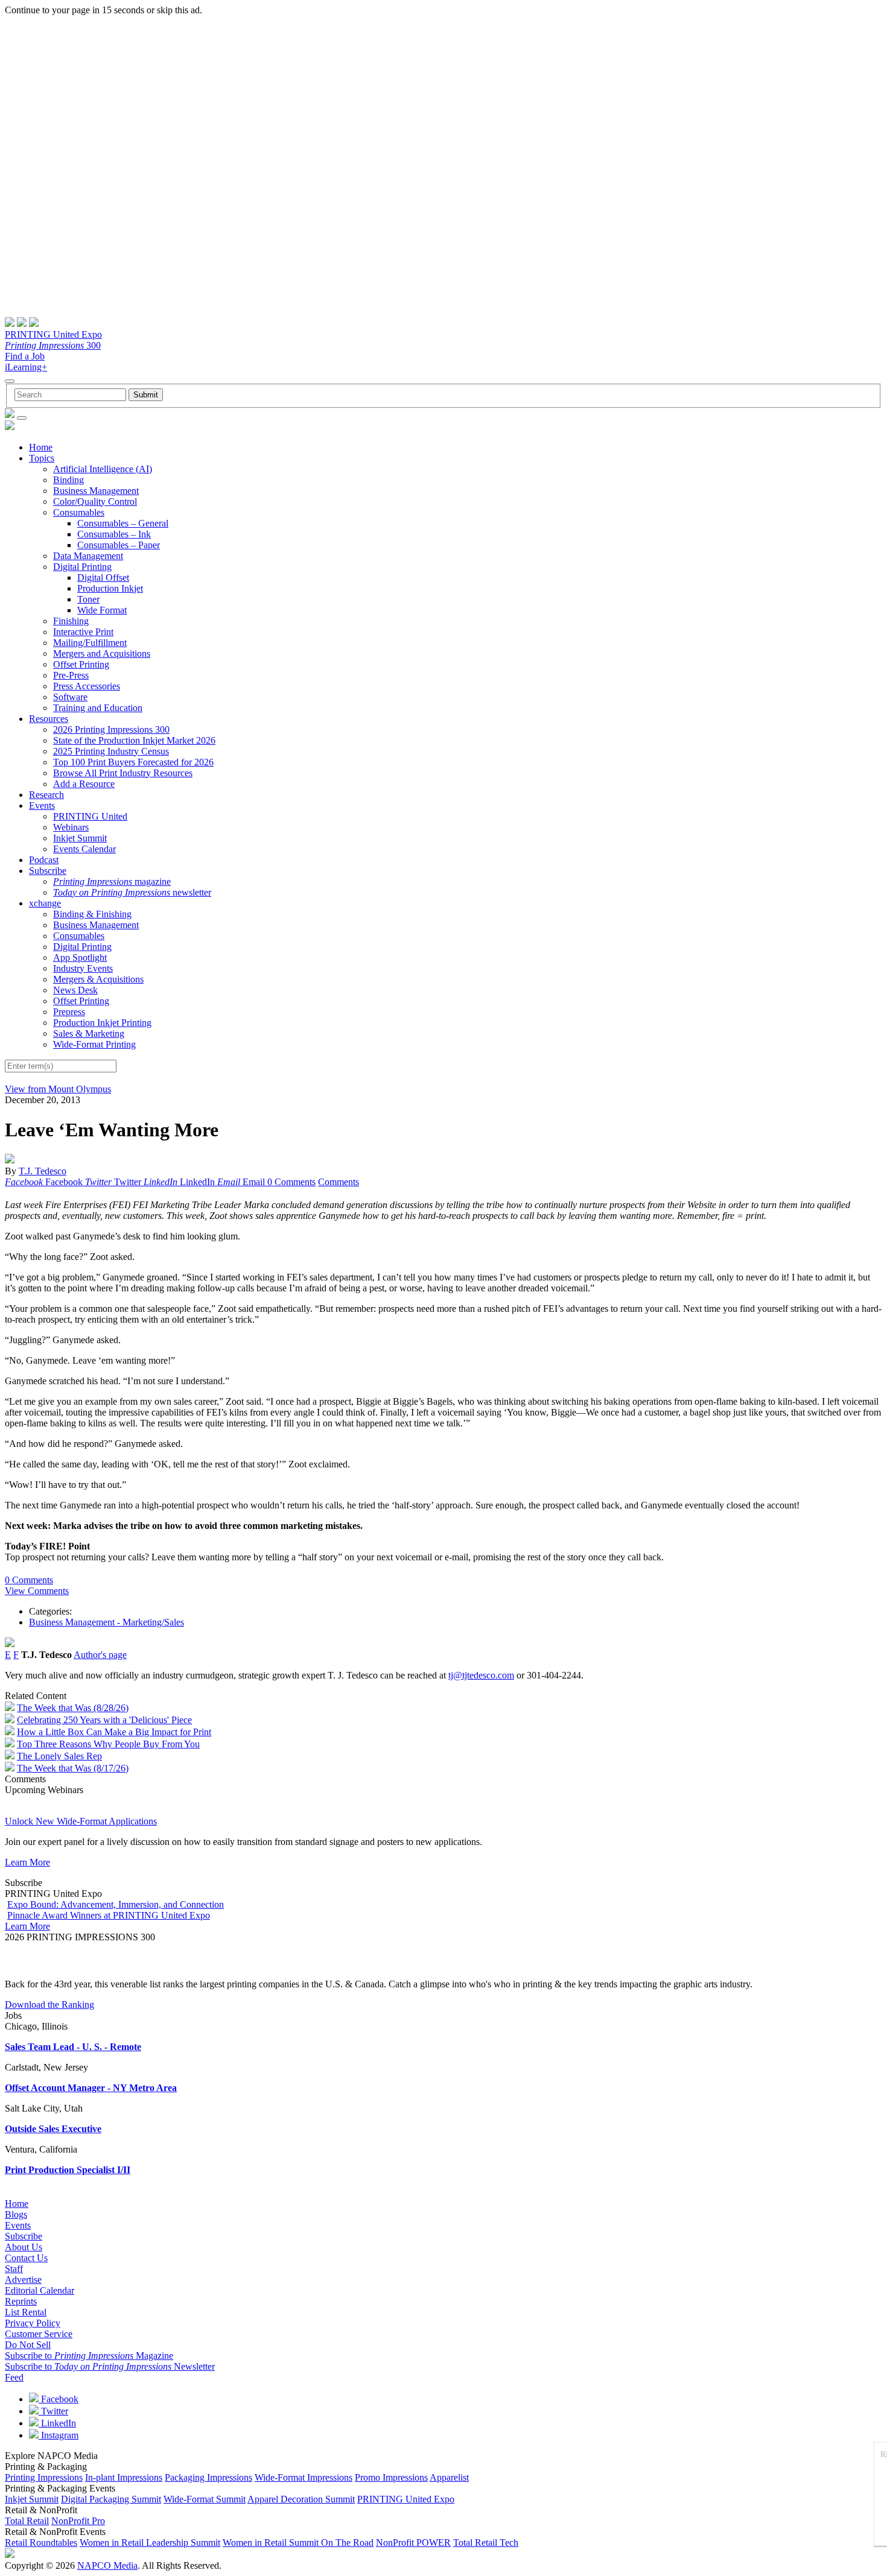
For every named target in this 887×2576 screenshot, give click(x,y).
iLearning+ (26, 367)
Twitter (53, 2411)
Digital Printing (82, 567)
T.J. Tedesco (43, 1171)
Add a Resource (84, 784)
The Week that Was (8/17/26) (73, 1768)
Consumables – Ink (114, 534)
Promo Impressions (391, 2477)
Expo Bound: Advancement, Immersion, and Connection (116, 1904)
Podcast (44, 860)
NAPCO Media (107, 2565)
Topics (42, 458)
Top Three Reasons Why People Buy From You (108, 1744)
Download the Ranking (49, 2005)
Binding (68, 480)
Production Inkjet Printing (102, 1023)
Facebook (59, 2399)
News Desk (75, 990)
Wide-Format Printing (94, 1044)
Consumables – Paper (119, 545)
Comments (339, 1182)
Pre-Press (71, 675)
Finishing (71, 621)
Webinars (71, 827)
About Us (24, 2247)
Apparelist (449, 2477)
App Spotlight (80, 957)
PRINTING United (90, 816)
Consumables (79, 512)
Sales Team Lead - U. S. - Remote (73, 2047)
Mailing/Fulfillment (90, 643)
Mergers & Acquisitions (98, 979)
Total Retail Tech (486, 2543)
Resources (49, 719)
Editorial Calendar (40, 2290)
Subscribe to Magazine (89, 2356)
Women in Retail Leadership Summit (150, 2543)
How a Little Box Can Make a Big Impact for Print (114, 1732)
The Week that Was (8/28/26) (73, 1708)
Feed (14, 2377)
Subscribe (48, 871)
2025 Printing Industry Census (111, 751)
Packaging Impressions (208, 2477)
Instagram (59, 2435)
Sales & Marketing (89, 1033)
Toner (88, 599)
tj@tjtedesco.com (481, 1675)
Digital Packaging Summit (111, 2499)
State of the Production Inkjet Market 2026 (134, 740)
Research (46, 795)
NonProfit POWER (413, 2543)
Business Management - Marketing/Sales (107, 1622)
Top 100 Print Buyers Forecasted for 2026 (133, 762)
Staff (14, 2269)
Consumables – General (123, 523)
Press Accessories (87, 686)
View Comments (37, 1591)
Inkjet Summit (80, 838)
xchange (45, 903)
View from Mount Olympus (58, 1089)
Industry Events (83, 968)
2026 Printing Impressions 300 (111, 729)
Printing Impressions (44, 2477)
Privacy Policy (33, 2323)
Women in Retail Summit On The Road (298, 2543)
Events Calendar (84, 849)
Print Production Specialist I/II (68, 2170)
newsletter (132, 892)
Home (41, 447)
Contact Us (26, 2258)
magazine (112, 881)
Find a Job (25, 356)
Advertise (23, 2280)
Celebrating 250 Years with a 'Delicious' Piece (104, 1720)
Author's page (100, 1655)
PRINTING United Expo (53, 334)
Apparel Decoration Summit (301, 2499)
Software (70, 697)
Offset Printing (81, 664)
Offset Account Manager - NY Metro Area (91, 2088)
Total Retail (27, 2521)
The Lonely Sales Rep (59, 1756)
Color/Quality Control (95, 502)
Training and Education (98, 708)
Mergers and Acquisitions (102, 653)
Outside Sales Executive (53, 2129)
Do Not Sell (28, 2345)
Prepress (69, 1012)
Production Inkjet (110, 588)
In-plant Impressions (124, 2477)
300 (53, 345)
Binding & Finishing (92, 914)
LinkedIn (57, 2423)
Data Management (88, 556)
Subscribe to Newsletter (110, 2366)
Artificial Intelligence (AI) (103, 469)
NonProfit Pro (78, 2521)
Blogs (16, 2214)
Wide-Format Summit (205, 2499)
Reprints (21, 2301)
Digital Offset (103, 578)
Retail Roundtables (41, 2543)
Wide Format (102, 610)
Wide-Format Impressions (304, 2477)
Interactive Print (83, 632)
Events (42, 805)
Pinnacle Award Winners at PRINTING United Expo (109, 1915)
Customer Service (39, 2334)
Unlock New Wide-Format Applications (81, 1821)
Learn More (27, 1862)
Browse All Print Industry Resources (123, 773)
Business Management (96, 491)
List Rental (26, 2312)
